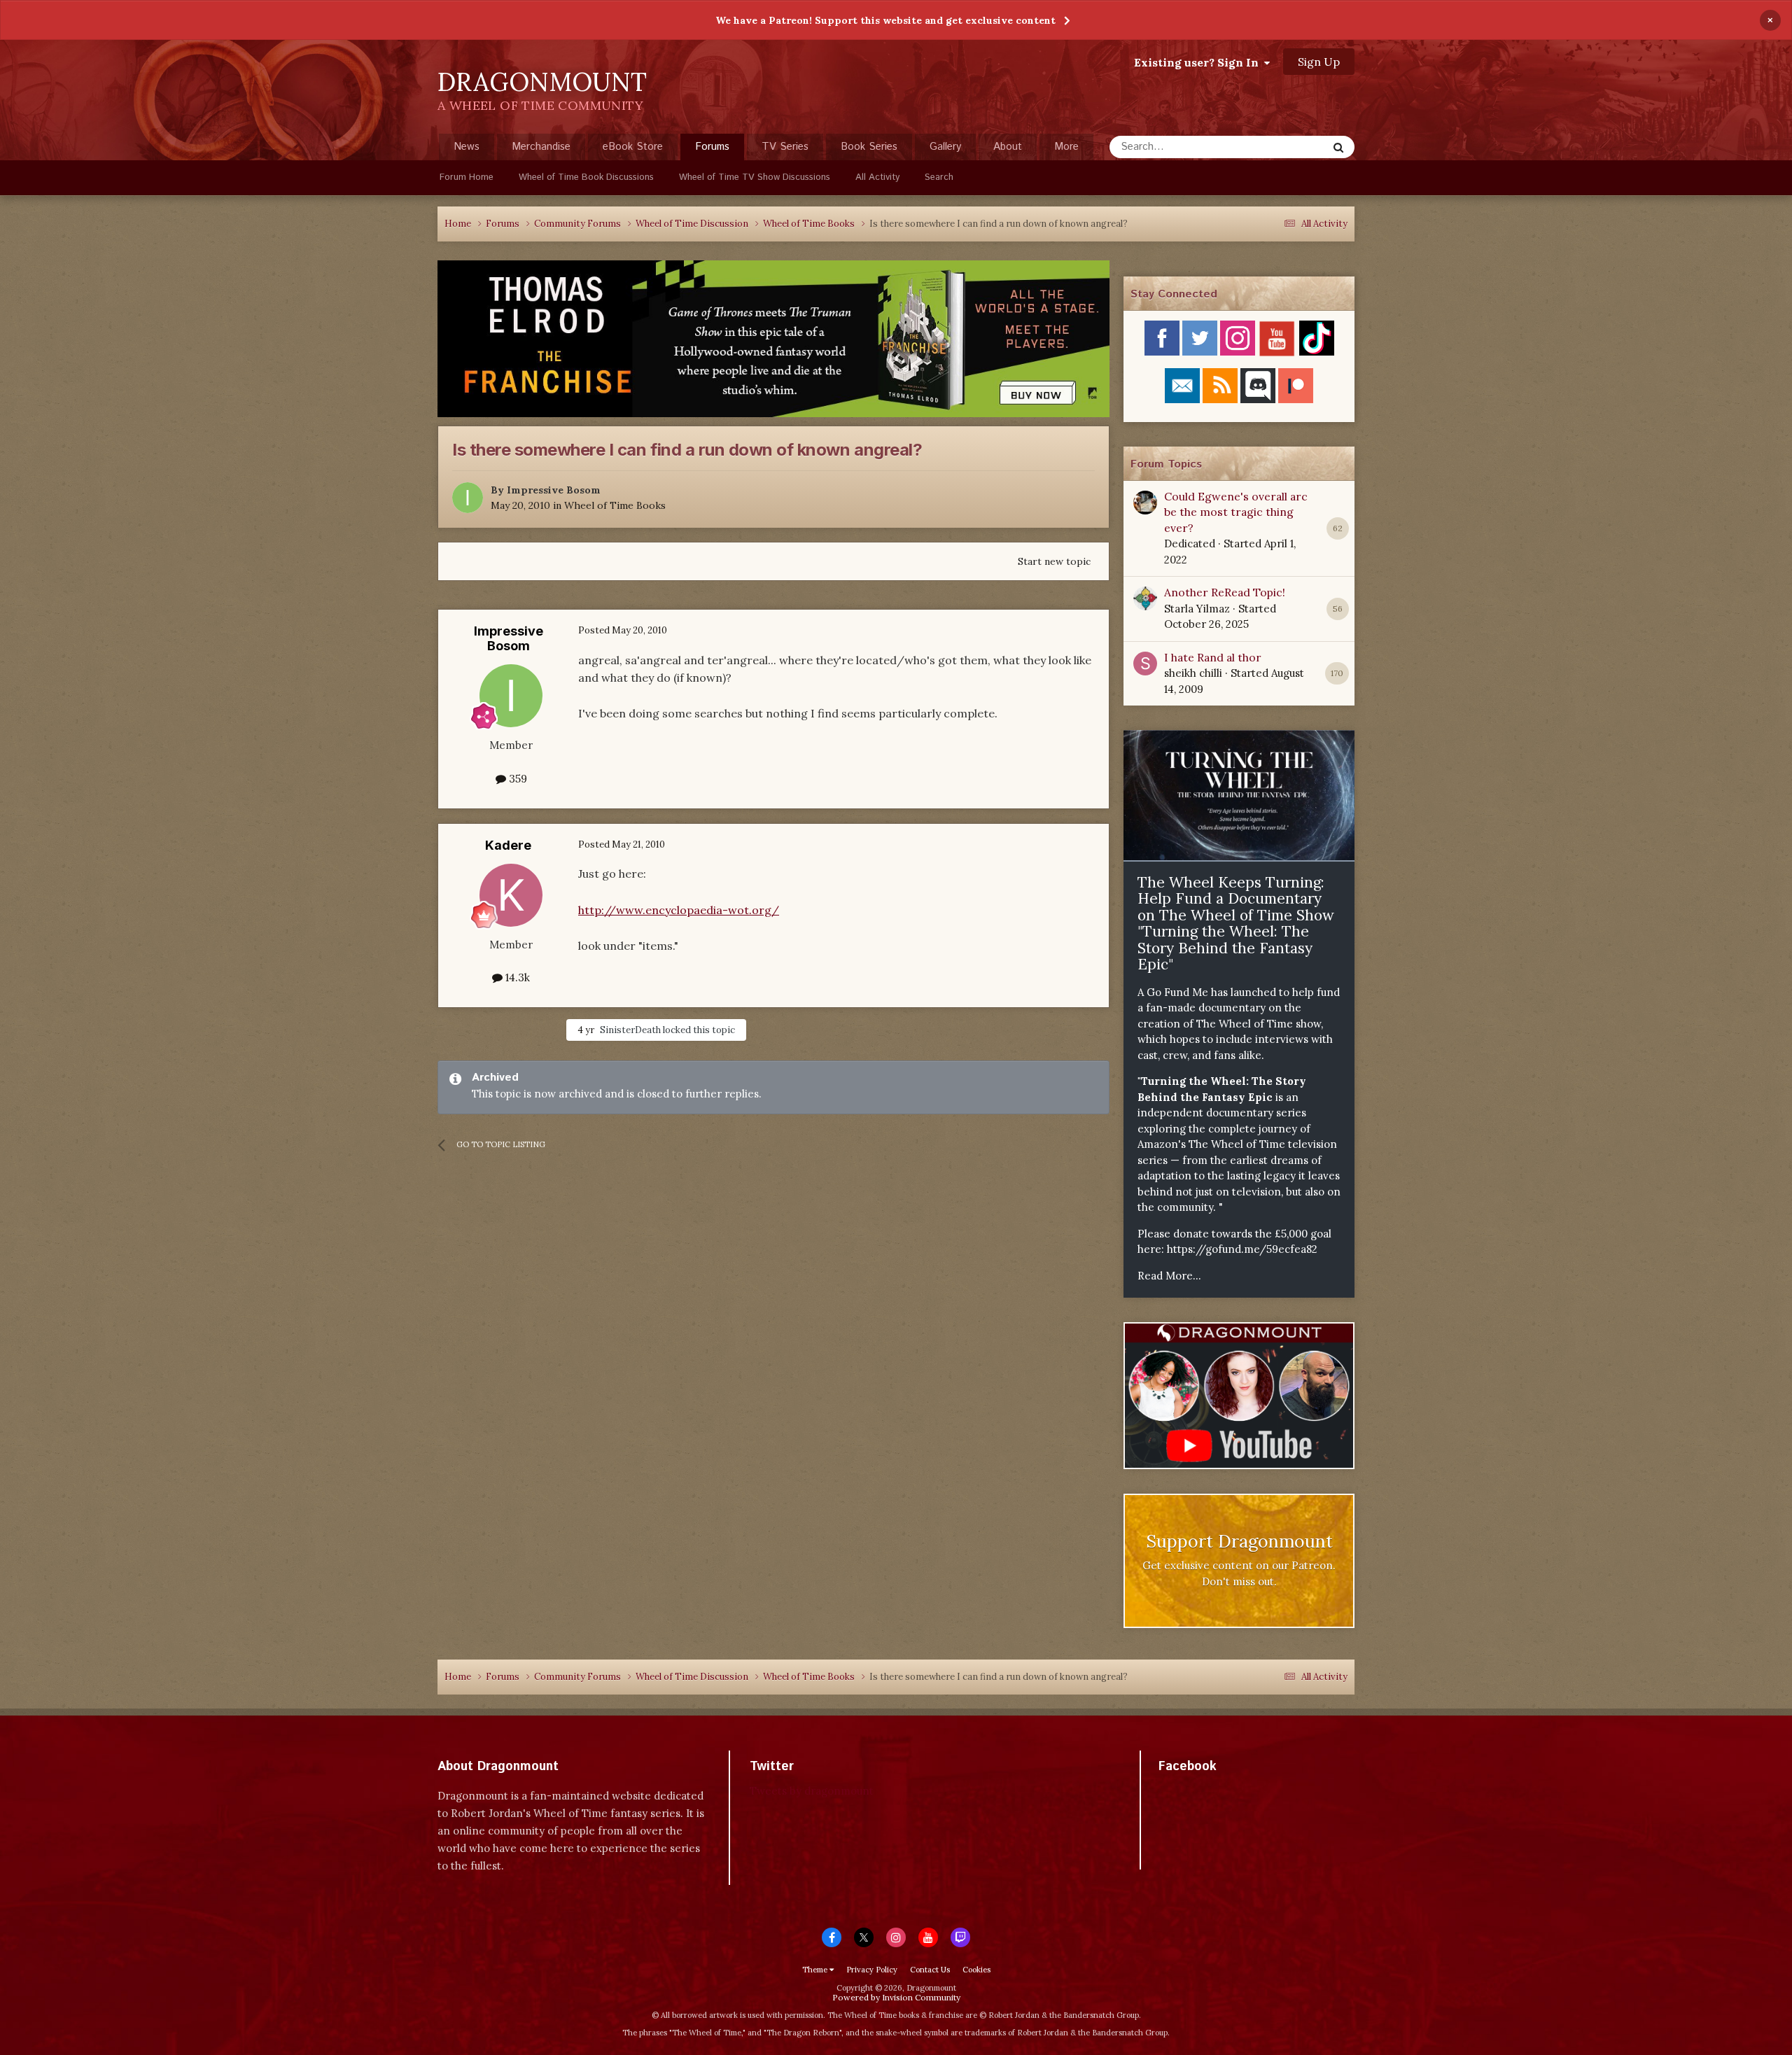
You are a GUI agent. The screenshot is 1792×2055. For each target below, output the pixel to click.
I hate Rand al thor (1213, 657)
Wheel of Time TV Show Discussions (755, 177)
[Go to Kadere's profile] (511, 895)
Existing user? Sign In (1199, 62)
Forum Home (467, 177)
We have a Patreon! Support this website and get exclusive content (885, 20)
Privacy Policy (872, 1970)
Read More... (1169, 1276)
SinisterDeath (630, 1030)
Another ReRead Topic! (1225, 592)
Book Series (869, 147)
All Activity (877, 177)
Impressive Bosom (554, 490)
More (1066, 147)
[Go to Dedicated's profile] (1145, 503)
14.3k (516, 977)
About (1008, 147)
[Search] (1338, 147)
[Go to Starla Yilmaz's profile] (1145, 598)
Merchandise (541, 147)
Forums (712, 147)
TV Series (785, 147)
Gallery (945, 147)
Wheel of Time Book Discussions (586, 177)
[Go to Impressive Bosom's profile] (468, 498)
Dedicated (1190, 543)
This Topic (1284, 147)
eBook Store (633, 147)
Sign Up (1319, 62)
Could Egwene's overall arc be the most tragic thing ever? (1236, 512)
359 (517, 779)
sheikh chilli (1193, 673)
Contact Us (930, 1970)
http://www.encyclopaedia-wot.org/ (679, 910)
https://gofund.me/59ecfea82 (1242, 1249)
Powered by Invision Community (896, 1997)
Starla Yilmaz (1197, 609)
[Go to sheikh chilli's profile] (1145, 664)
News (467, 147)
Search (939, 177)
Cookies (976, 1970)
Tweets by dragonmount (812, 1791)
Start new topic (1054, 561)
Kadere (508, 845)
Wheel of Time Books (615, 505)
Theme (816, 1970)
